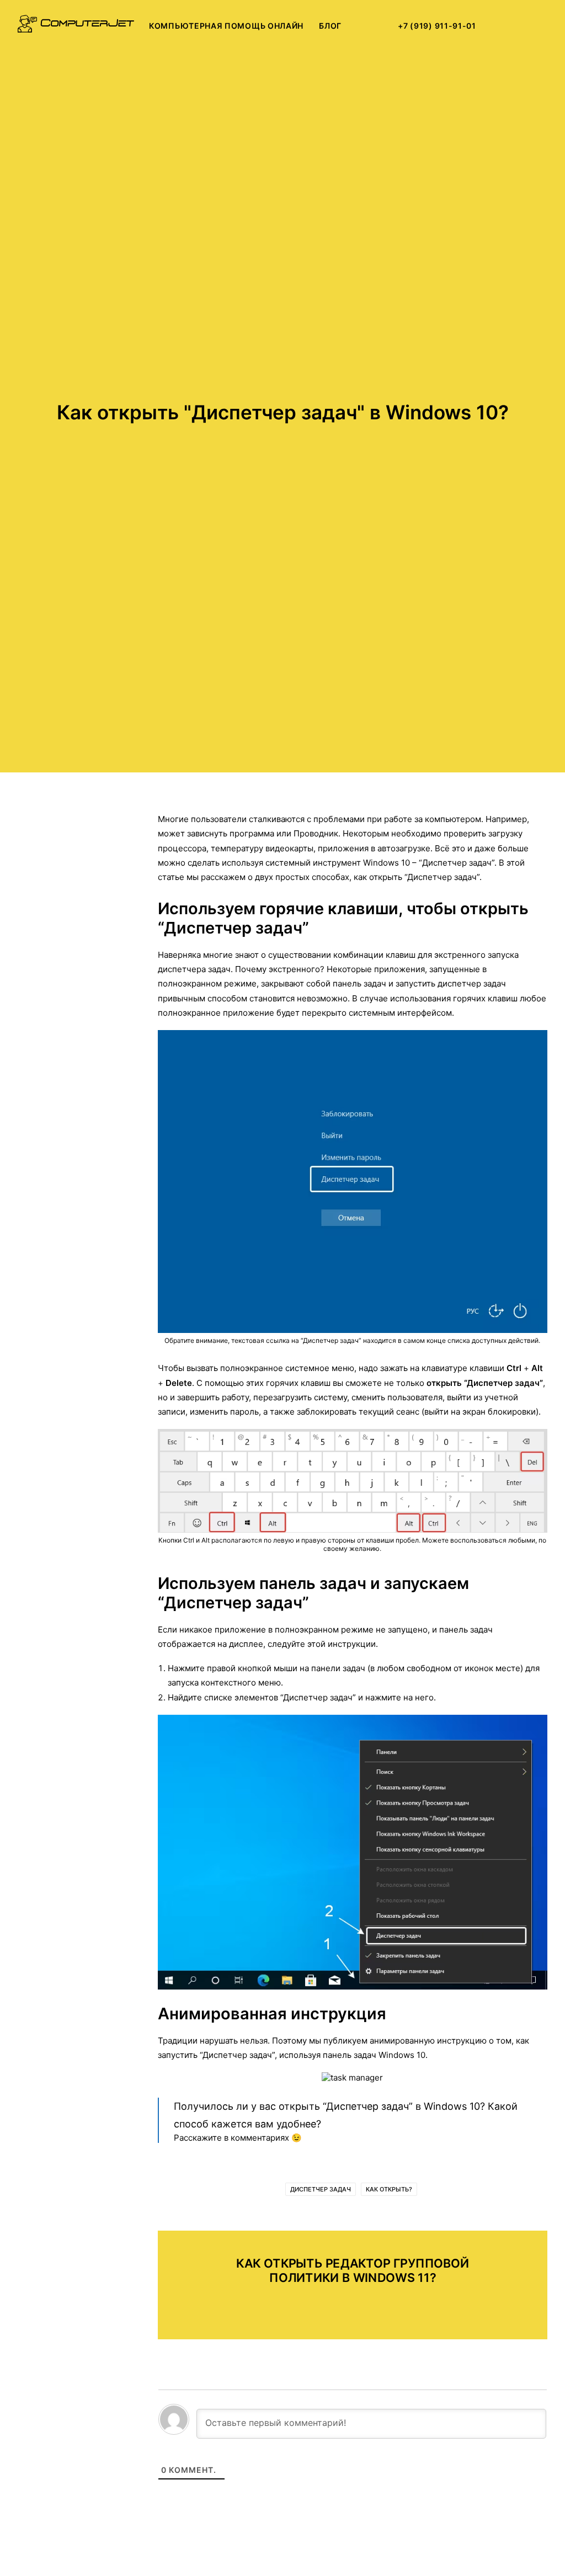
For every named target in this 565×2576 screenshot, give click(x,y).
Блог (330, 26)
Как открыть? (389, 2189)
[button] (508, 26)
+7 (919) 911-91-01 (437, 26)
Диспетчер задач (321, 2189)
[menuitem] (226, 26)
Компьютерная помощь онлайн (226, 26)
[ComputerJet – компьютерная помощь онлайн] (76, 26)
